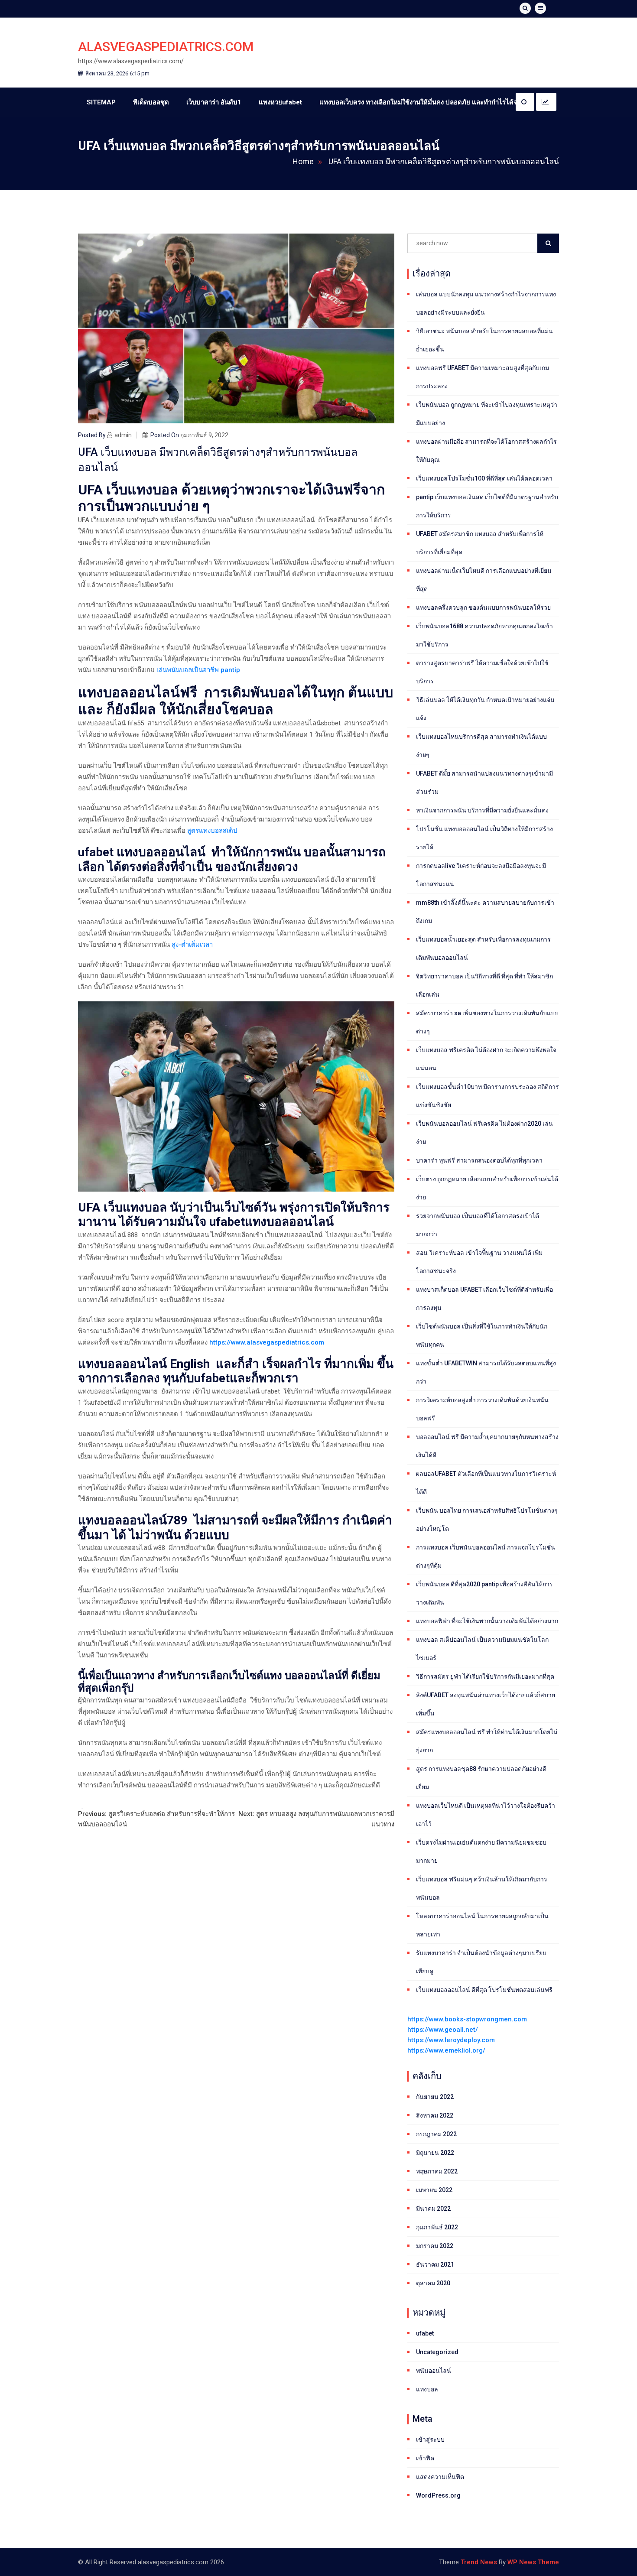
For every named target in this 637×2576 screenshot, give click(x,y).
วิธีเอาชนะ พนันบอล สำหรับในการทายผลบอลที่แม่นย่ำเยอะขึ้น (484, 340)
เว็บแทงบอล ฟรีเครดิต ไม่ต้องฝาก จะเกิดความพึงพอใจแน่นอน (486, 1059)
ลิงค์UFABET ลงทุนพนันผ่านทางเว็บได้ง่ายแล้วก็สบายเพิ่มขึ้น (486, 1704)
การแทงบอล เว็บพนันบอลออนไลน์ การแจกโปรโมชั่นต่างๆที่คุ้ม (486, 1556)
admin (123, 435)
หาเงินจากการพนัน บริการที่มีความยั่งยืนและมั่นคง (482, 810)
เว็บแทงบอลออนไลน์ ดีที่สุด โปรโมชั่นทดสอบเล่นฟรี (484, 1990)
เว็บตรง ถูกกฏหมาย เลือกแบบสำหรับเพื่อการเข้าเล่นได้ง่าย (487, 1188)
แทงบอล (427, 2389)
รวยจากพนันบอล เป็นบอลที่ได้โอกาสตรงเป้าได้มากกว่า (478, 1225)
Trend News (479, 2562)
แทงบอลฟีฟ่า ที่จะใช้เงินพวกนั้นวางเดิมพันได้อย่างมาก (487, 1621)
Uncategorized (437, 2352)
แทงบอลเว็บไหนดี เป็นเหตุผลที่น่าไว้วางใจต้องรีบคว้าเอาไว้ (486, 1815)
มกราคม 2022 (435, 2246)
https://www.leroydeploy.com (451, 2040)
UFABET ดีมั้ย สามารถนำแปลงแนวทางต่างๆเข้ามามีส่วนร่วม (484, 783)
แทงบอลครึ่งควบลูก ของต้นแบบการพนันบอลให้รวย (483, 607)
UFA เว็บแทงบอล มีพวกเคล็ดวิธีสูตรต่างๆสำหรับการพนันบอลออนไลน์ (444, 161)
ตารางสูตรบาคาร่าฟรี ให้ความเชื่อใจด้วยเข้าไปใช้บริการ (482, 672)
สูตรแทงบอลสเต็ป (212, 831)
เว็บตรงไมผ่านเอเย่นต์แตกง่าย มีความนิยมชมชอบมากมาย (481, 1852)
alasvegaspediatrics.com (166, 47)
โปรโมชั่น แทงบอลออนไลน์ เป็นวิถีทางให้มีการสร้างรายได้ (484, 838)
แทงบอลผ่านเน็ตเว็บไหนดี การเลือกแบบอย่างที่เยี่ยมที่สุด (484, 580)
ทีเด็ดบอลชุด (151, 102)
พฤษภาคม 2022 (437, 2171)
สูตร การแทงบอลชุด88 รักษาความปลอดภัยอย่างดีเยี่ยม (481, 1778)
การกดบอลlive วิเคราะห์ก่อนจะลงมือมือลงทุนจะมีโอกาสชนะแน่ (481, 875)
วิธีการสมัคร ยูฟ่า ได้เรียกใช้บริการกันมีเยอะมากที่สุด (485, 1676)
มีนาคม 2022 (433, 2209)
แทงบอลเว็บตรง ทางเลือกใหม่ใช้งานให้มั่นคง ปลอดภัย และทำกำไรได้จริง (422, 102)
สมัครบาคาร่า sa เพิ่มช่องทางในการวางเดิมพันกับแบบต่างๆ (487, 1022)
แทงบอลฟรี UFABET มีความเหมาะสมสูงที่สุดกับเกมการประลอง (483, 377)
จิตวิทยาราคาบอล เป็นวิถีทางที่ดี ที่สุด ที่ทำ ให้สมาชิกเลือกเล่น (484, 985)
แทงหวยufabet (280, 102)
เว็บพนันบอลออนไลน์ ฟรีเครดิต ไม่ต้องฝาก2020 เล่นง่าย (484, 1133)
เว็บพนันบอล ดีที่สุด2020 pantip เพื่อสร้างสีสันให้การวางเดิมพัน (484, 1593)
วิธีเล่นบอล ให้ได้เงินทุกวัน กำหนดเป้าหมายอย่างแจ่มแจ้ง (485, 709)
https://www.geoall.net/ (443, 2030)
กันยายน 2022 (435, 2097)
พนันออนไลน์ (434, 2371)
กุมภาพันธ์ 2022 (437, 2227)
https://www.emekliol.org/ (446, 2050)
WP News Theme (533, 2562)
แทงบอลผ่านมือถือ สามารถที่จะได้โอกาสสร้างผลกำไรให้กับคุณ (486, 451)
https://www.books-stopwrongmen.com (467, 2019)
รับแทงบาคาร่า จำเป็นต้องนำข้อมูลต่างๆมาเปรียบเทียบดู (481, 1962)
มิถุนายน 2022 (435, 2153)
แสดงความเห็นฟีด (440, 2477)
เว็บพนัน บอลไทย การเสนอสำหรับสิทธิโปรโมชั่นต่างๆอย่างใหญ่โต (487, 1520)
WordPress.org (438, 2495)
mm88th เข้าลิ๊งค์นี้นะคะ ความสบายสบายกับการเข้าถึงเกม (485, 912)
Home (303, 161)
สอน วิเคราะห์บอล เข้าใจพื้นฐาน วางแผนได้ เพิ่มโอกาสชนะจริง (479, 1262)
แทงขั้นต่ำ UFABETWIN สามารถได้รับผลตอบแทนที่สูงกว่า (486, 1372)
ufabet (425, 2333)
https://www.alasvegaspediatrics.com (267, 1342)
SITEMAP (101, 102)
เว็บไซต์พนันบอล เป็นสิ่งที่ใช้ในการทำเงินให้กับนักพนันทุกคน (482, 1335)
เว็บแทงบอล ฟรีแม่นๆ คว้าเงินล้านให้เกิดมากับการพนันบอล (482, 1888)
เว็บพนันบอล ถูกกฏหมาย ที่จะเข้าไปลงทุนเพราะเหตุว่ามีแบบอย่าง (487, 414)
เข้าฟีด (425, 2458)
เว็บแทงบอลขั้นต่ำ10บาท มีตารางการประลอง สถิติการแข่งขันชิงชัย (487, 1096)
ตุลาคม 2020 (433, 2283)
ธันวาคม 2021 (435, 2264)
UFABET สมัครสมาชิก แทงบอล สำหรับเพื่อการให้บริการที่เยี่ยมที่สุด (480, 543)
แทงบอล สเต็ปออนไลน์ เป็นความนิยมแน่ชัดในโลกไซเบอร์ (482, 1649)
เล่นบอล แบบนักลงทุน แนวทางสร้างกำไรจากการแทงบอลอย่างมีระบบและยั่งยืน (486, 303)
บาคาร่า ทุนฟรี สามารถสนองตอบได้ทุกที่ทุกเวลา (479, 1160)
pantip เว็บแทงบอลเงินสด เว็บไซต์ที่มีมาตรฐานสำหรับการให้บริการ (487, 506)
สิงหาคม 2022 (435, 2115)
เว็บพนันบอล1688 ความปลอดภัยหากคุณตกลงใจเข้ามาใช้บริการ (484, 635)
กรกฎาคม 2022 (436, 2134)
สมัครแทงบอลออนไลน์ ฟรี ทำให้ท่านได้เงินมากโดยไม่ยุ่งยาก (487, 1741)
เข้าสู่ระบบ (430, 2440)
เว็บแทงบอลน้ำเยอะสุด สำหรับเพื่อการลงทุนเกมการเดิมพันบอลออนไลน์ (483, 949)
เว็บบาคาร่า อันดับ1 (214, 102)
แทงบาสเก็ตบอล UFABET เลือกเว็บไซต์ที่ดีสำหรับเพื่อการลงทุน (484, 1299)
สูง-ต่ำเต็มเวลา (192, 945)
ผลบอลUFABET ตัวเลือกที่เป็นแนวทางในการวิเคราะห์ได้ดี (486, 1483)
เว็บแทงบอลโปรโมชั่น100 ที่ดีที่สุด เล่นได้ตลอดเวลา (484, 478)
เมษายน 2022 (434, 2190)
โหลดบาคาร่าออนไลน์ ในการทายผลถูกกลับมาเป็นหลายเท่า (482, 1925)
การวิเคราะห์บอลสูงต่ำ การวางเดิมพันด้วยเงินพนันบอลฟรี (482, 1409)
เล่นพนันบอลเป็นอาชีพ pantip (198, 670)
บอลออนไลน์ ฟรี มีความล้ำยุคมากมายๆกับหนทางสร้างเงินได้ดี (487, 1446)
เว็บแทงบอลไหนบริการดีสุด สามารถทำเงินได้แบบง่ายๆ (481, 746)
